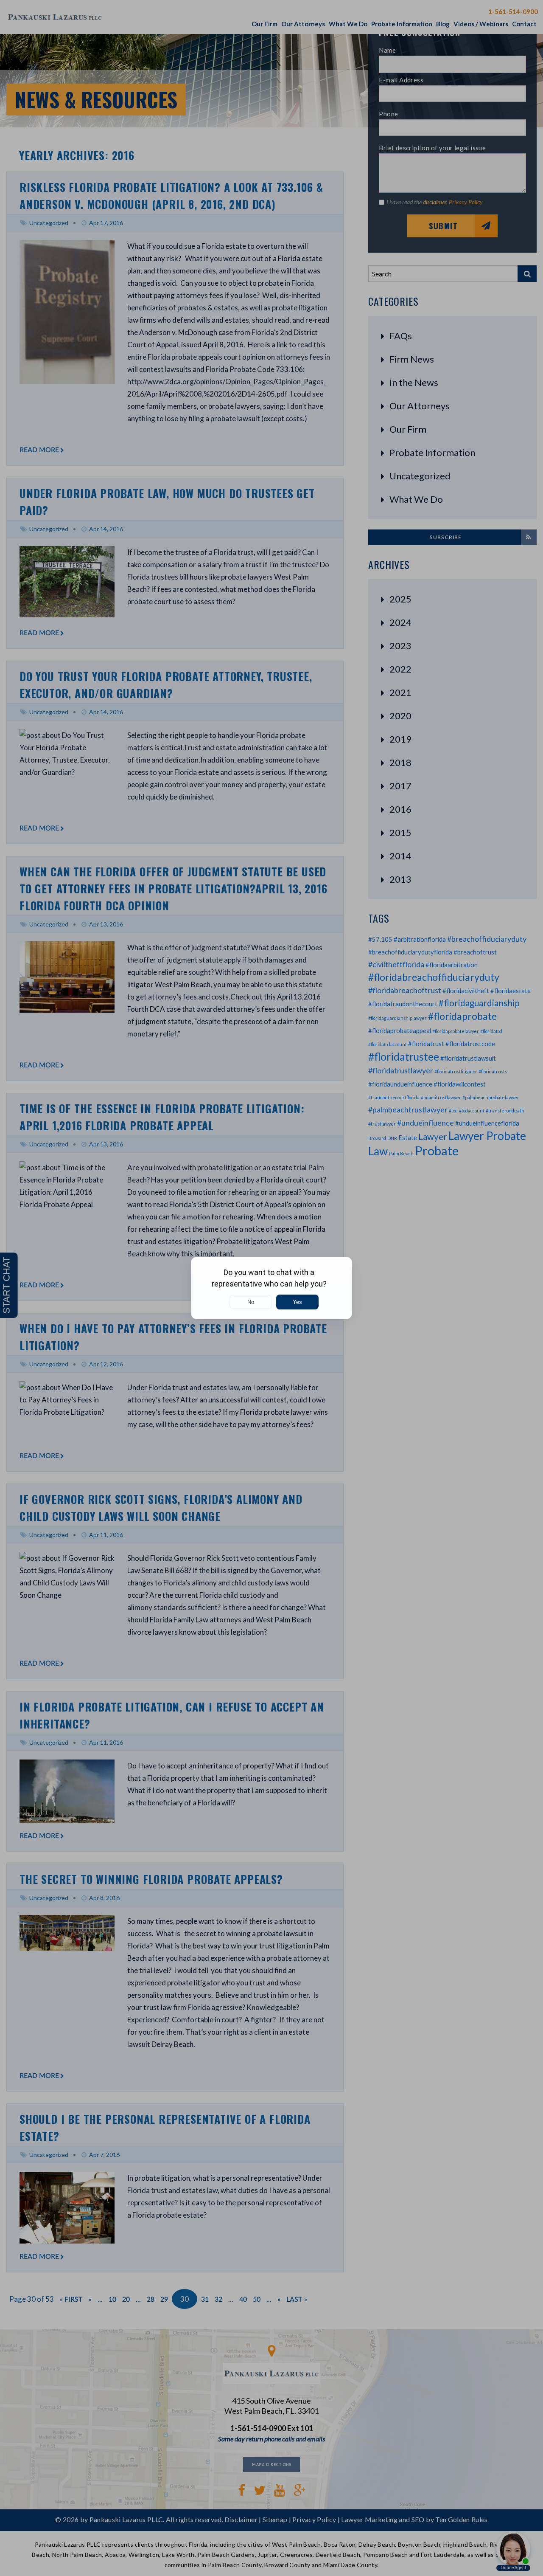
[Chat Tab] (271, 1288)
